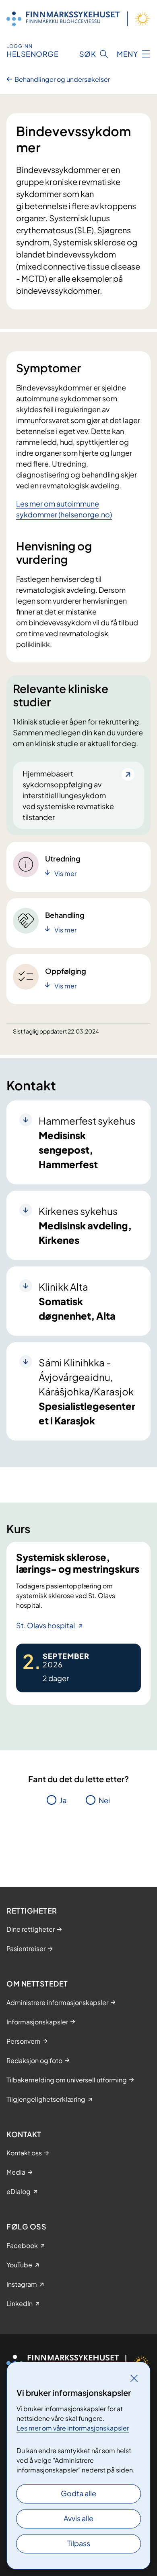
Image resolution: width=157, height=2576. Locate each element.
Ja (63, 1800)
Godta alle (78, 2493)
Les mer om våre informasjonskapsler (73, 2428)
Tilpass (79, 2543)
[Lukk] (134, 2378)
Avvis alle (78, 2518)
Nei (104, 1800)
